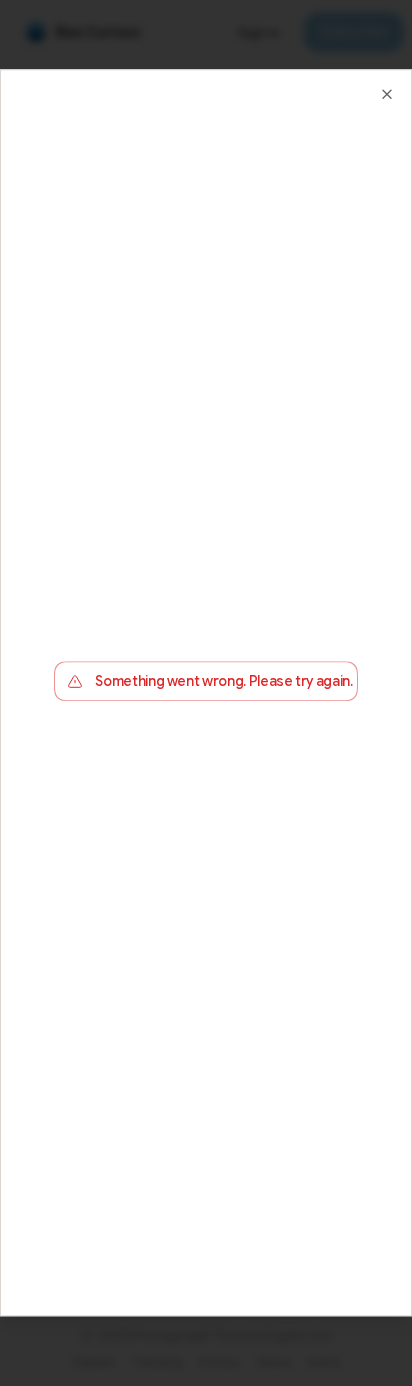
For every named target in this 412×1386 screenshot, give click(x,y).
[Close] (387, 94)
